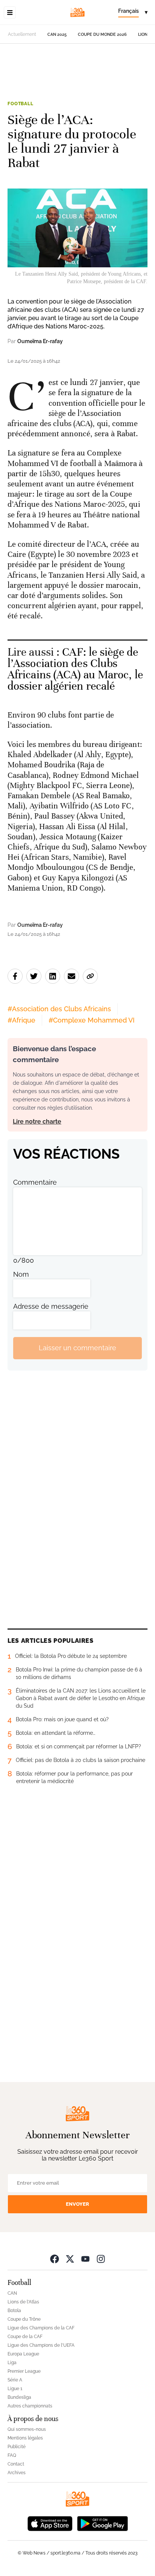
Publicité (17, 2447)
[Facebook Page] (55, 2259)
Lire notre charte (37, 1122)
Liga (12, 2363)
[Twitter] (70, 2259)
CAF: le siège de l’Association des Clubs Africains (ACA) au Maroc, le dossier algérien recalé (75, 669)
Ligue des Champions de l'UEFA (41, 2345)
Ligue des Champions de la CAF (41, 2328)
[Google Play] (102, 2523)
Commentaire (35, 1182)
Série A (15, 2380)
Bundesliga (19, 2397)
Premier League (24, 2371)
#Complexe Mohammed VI (92, 1020)
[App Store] (50, 2523)
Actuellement (22, 34)
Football (21, 104)
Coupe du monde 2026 (102, 34)
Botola (14, 2311)
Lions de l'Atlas (23, 2302)
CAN (12, 2293)
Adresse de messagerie (51, 1306)
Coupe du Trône (24, 2319)
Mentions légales (25, 2438)
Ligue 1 (15, 2389)
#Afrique (21, 1020)
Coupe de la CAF (25, 2337)
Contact (16, 2464)
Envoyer (77, 2204)
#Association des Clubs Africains (59, 1009)
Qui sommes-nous (27, 2429)
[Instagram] (101, 2259)
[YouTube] (85, 2259)
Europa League (23, 2354)
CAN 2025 (57, 34)
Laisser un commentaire (77, 1348)
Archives (17, 2473)
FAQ (12, 2455)
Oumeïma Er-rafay (40, 341)
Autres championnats (30, 2406)
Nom (21, 1274)
